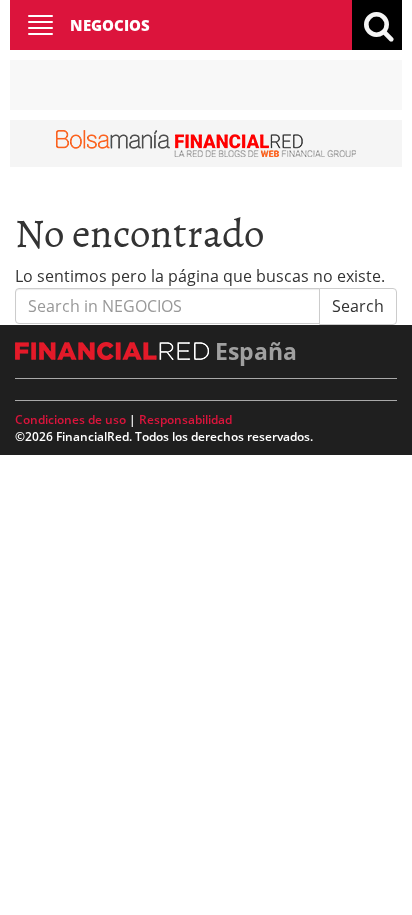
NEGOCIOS (110, 25)
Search (358, 306)
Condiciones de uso (70, 419)
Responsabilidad (185, 419)
